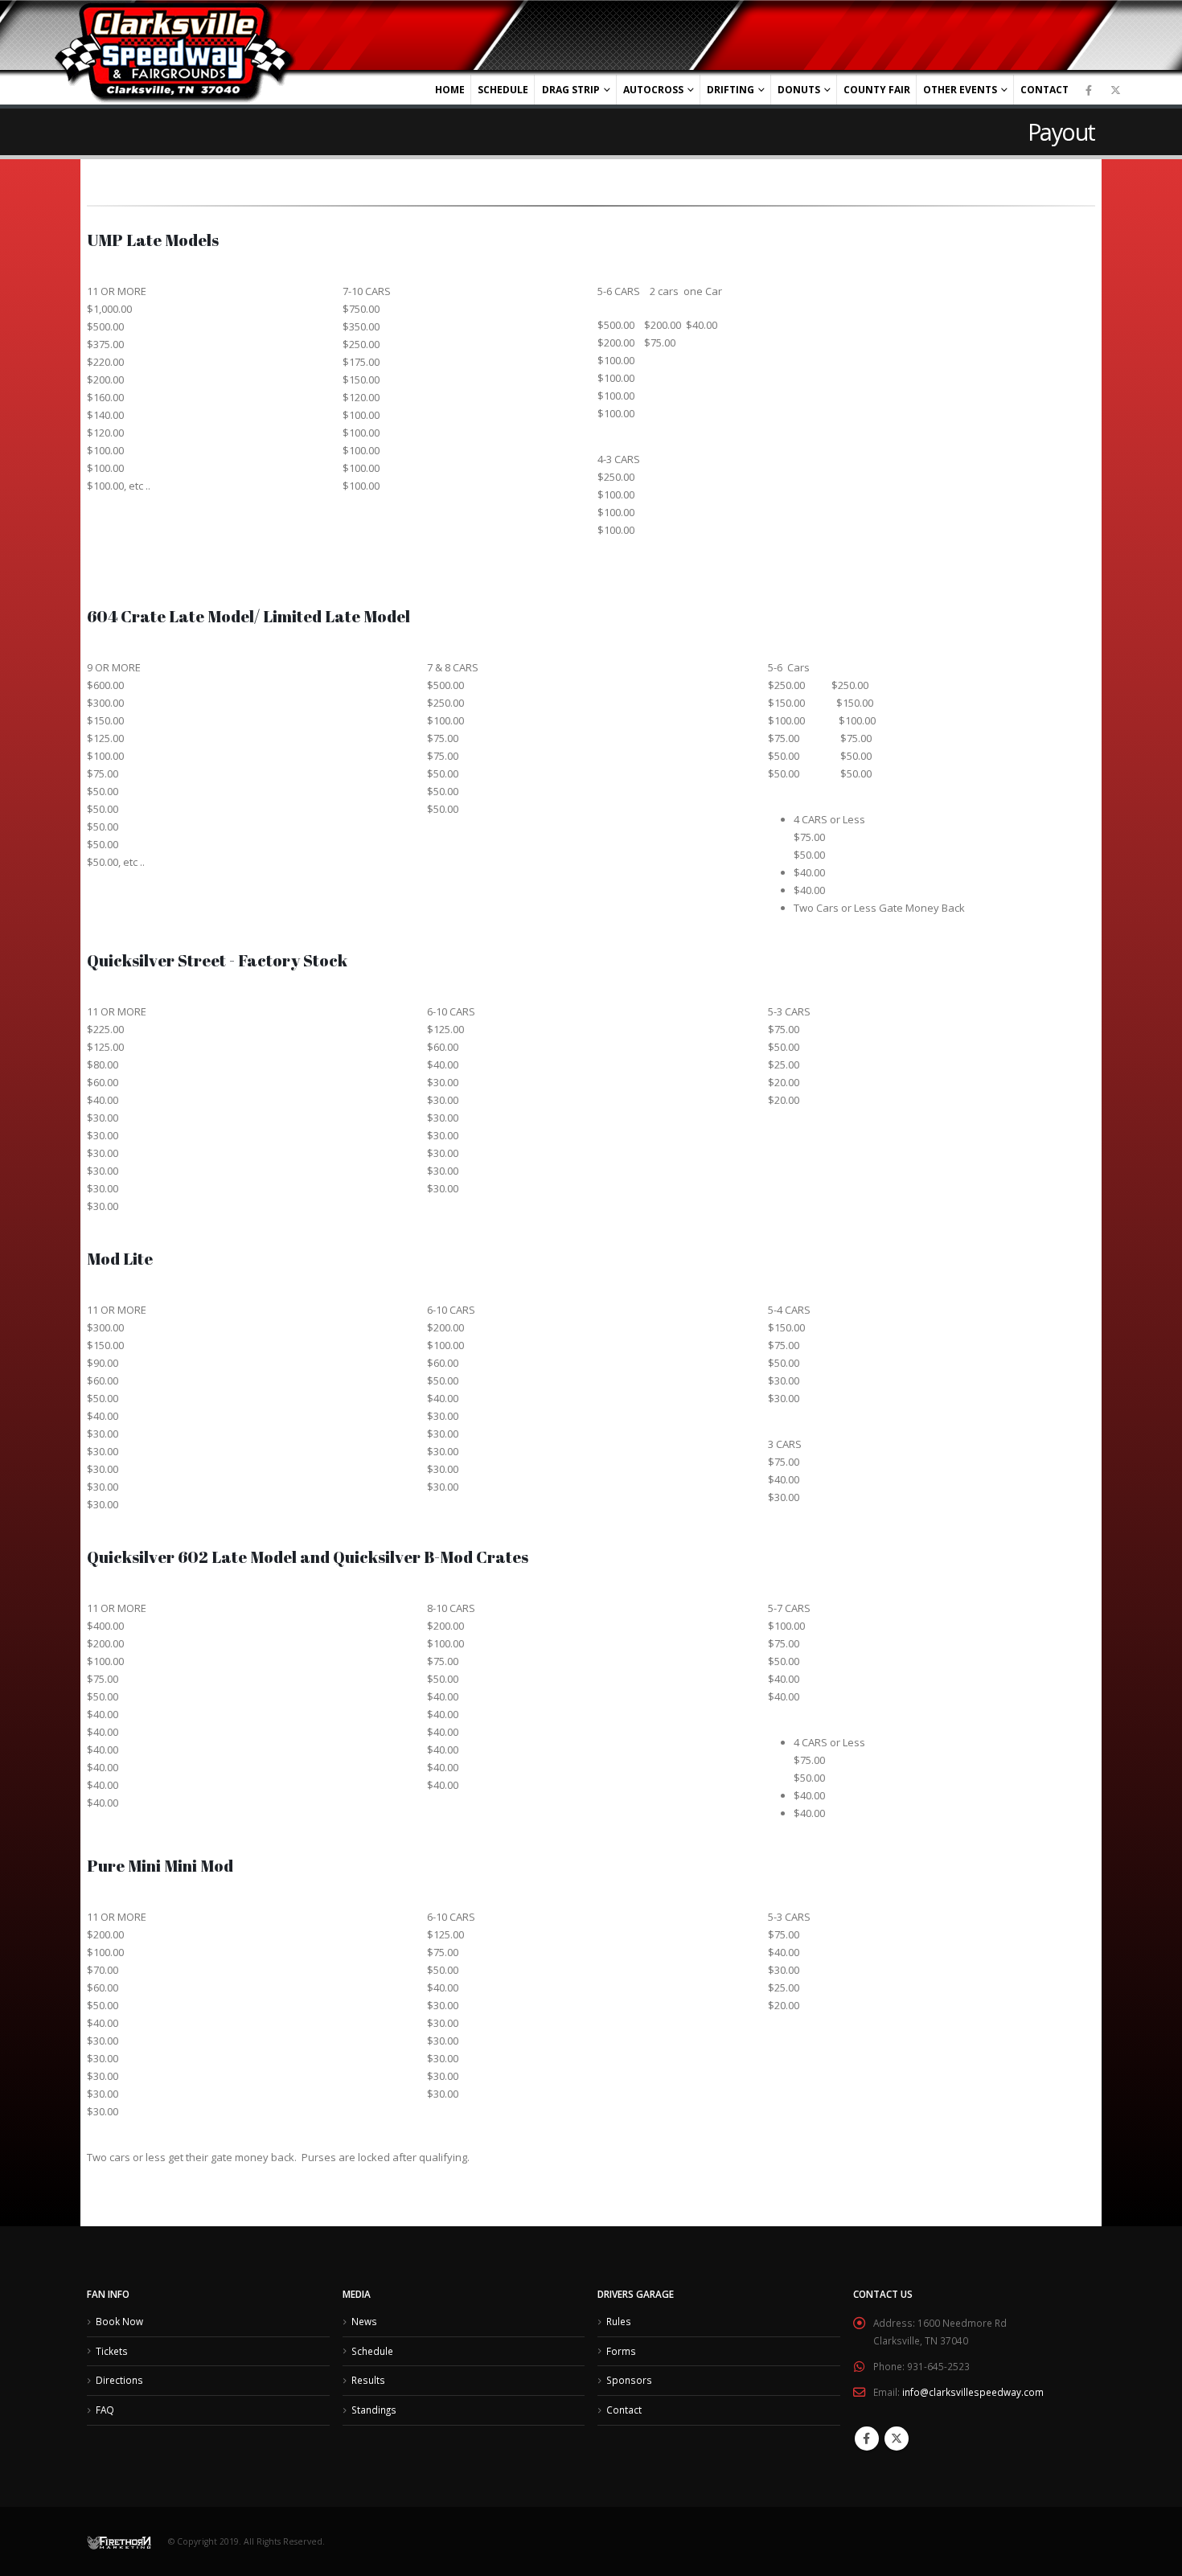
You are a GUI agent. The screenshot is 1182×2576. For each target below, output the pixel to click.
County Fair (877, 90)
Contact (1045, 90)
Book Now (119, 2321)
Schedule (503, 90)
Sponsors (629, 2380)
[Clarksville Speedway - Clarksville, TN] (175, 53)
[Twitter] (1115, 90)
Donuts (799, 90)
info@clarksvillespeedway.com (973, 2392)
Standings (374, 2410)
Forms (621, 2351)
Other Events (960, 90)
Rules (619, 2321)
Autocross (653, 90)
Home (450, 90)
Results (368, 2380)
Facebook (867, 2439)
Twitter (897, 2439)
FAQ (105, 2410)
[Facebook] (1089, 90)
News (364, 2321)
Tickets (112, 2351)
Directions (119, 2380)
